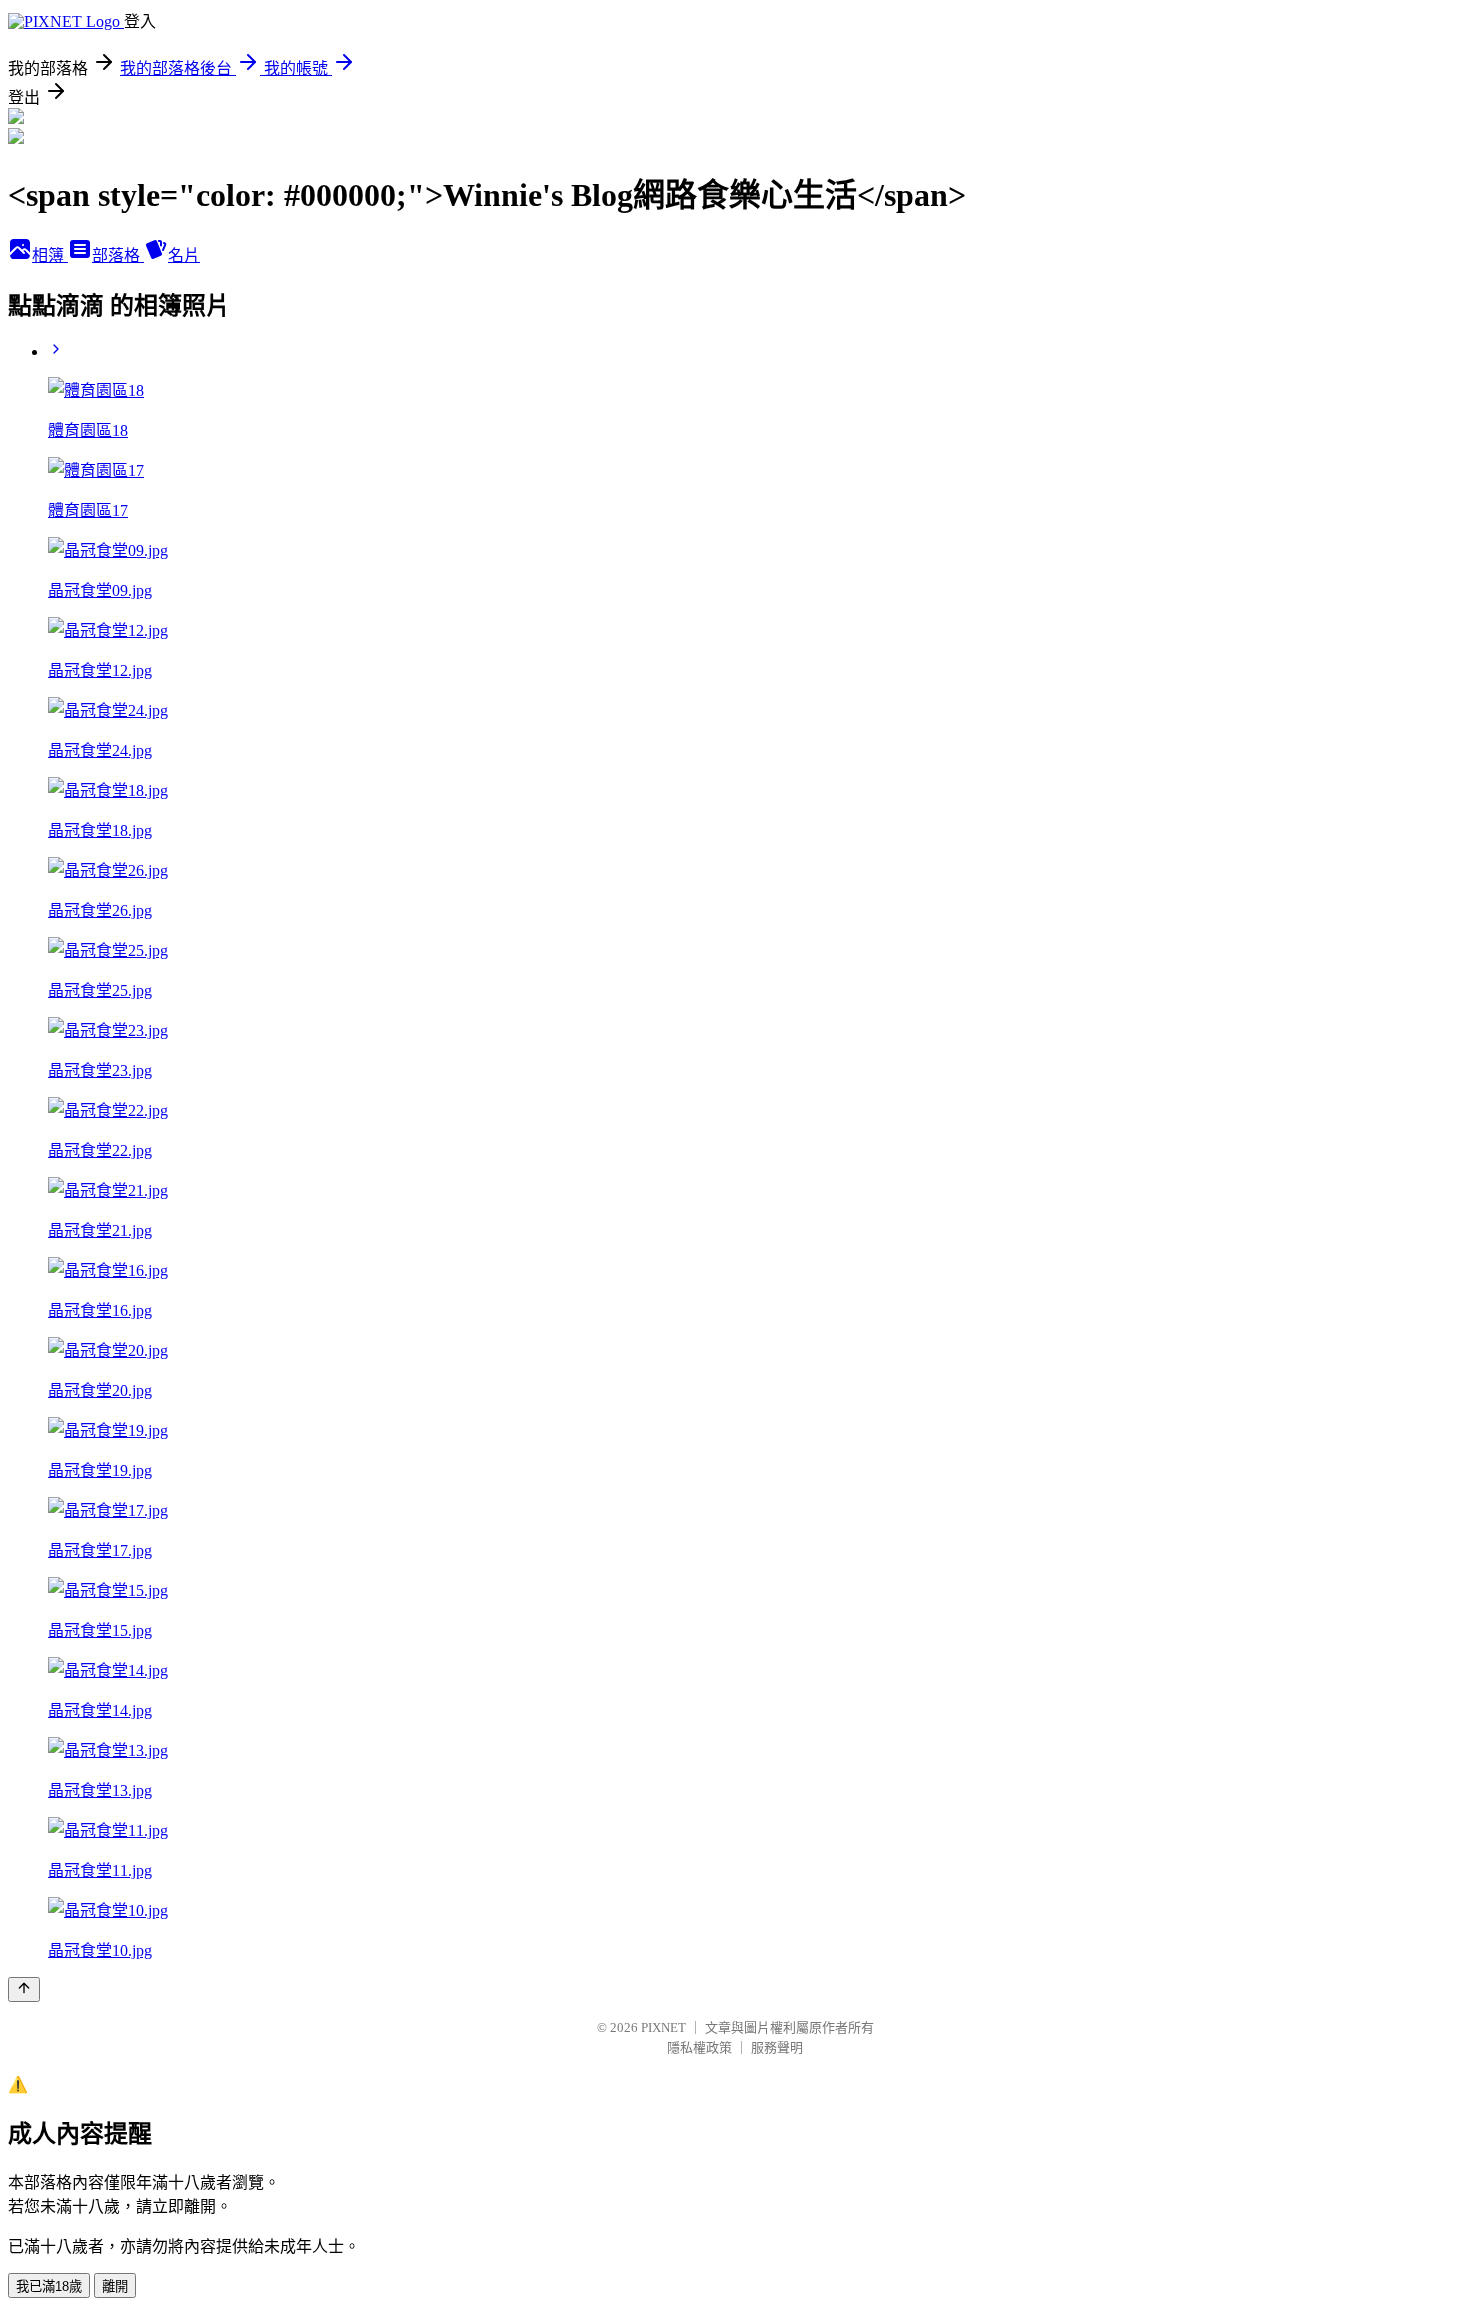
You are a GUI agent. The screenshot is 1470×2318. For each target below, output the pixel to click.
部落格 (118, 255)
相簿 (50, 255)
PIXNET (663, 2027)
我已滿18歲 (49, 2286)
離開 (115, 2286)
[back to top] (24, 1989)
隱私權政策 (699, 2047)
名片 (184, 255)
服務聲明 (777, 2047)
